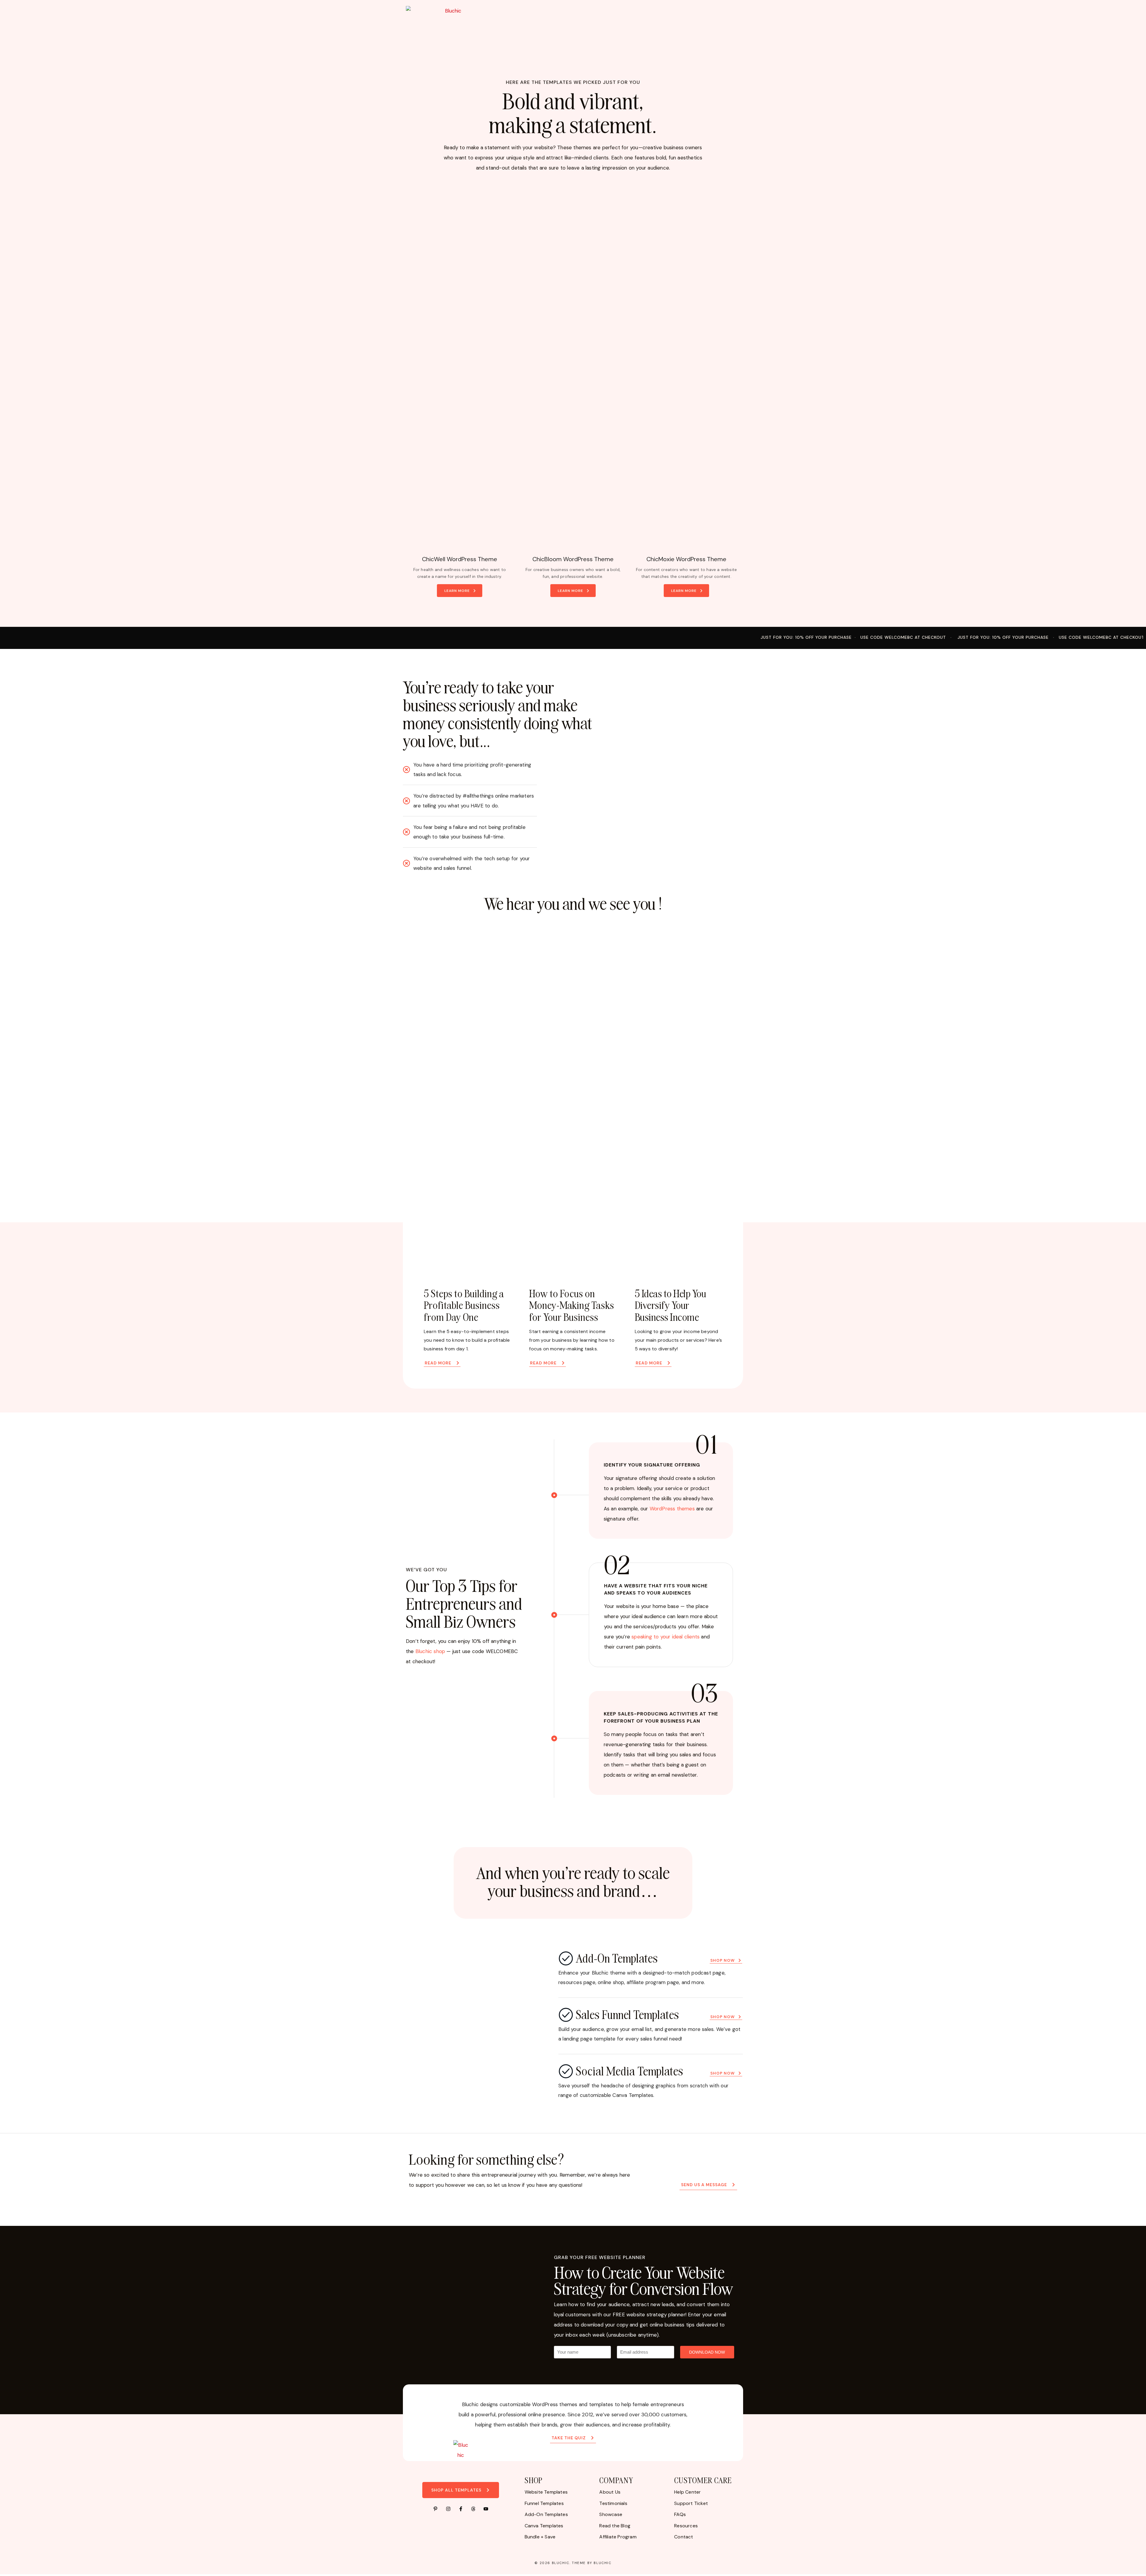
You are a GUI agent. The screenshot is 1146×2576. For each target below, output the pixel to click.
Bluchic (561, 2563)
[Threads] (473, 2509)
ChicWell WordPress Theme (460, 559)
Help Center (687, 2492)
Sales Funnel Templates (627, 2014)
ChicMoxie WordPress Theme (686, 559)
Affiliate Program (618, 2537)
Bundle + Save (540, 2537)
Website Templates (546, 2492)
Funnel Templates (544, 2503)
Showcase (611, 2514)
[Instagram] (448, 2509)
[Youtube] (486, 2509)
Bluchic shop (430, 1651)
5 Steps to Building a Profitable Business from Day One (464, 1305)
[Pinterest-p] (435, 2509)
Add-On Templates (617, 1958)
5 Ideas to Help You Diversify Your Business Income (671, 1305)
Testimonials (613, 2503)
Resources (686, 2526)
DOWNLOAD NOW (707, 2352)
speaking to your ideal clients (666, 1637)
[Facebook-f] (461, 2509)
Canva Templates (544, 2526)
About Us (610, 2492)
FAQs (680, 2514)
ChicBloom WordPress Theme (573, 559)
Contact (684, 2537)
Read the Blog (615, 2526)
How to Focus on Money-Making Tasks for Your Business (572, 1305)
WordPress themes (672, 1509)
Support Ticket (691, 2503)
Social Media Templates (630, 2071)
